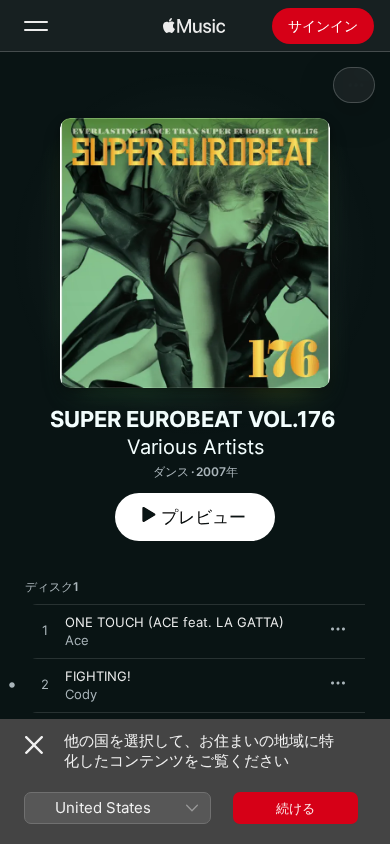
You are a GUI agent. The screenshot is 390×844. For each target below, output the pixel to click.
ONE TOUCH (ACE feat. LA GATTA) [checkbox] (174, 622)
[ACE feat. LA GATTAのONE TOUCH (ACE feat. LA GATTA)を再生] (45, 631)
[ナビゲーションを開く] (36, 26)
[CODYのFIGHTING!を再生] (45, 685)
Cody (81, 694)
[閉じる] (34, 745)
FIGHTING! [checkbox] (98, 676)
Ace (77, 640)
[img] (194, 26)
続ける (295, 808)
